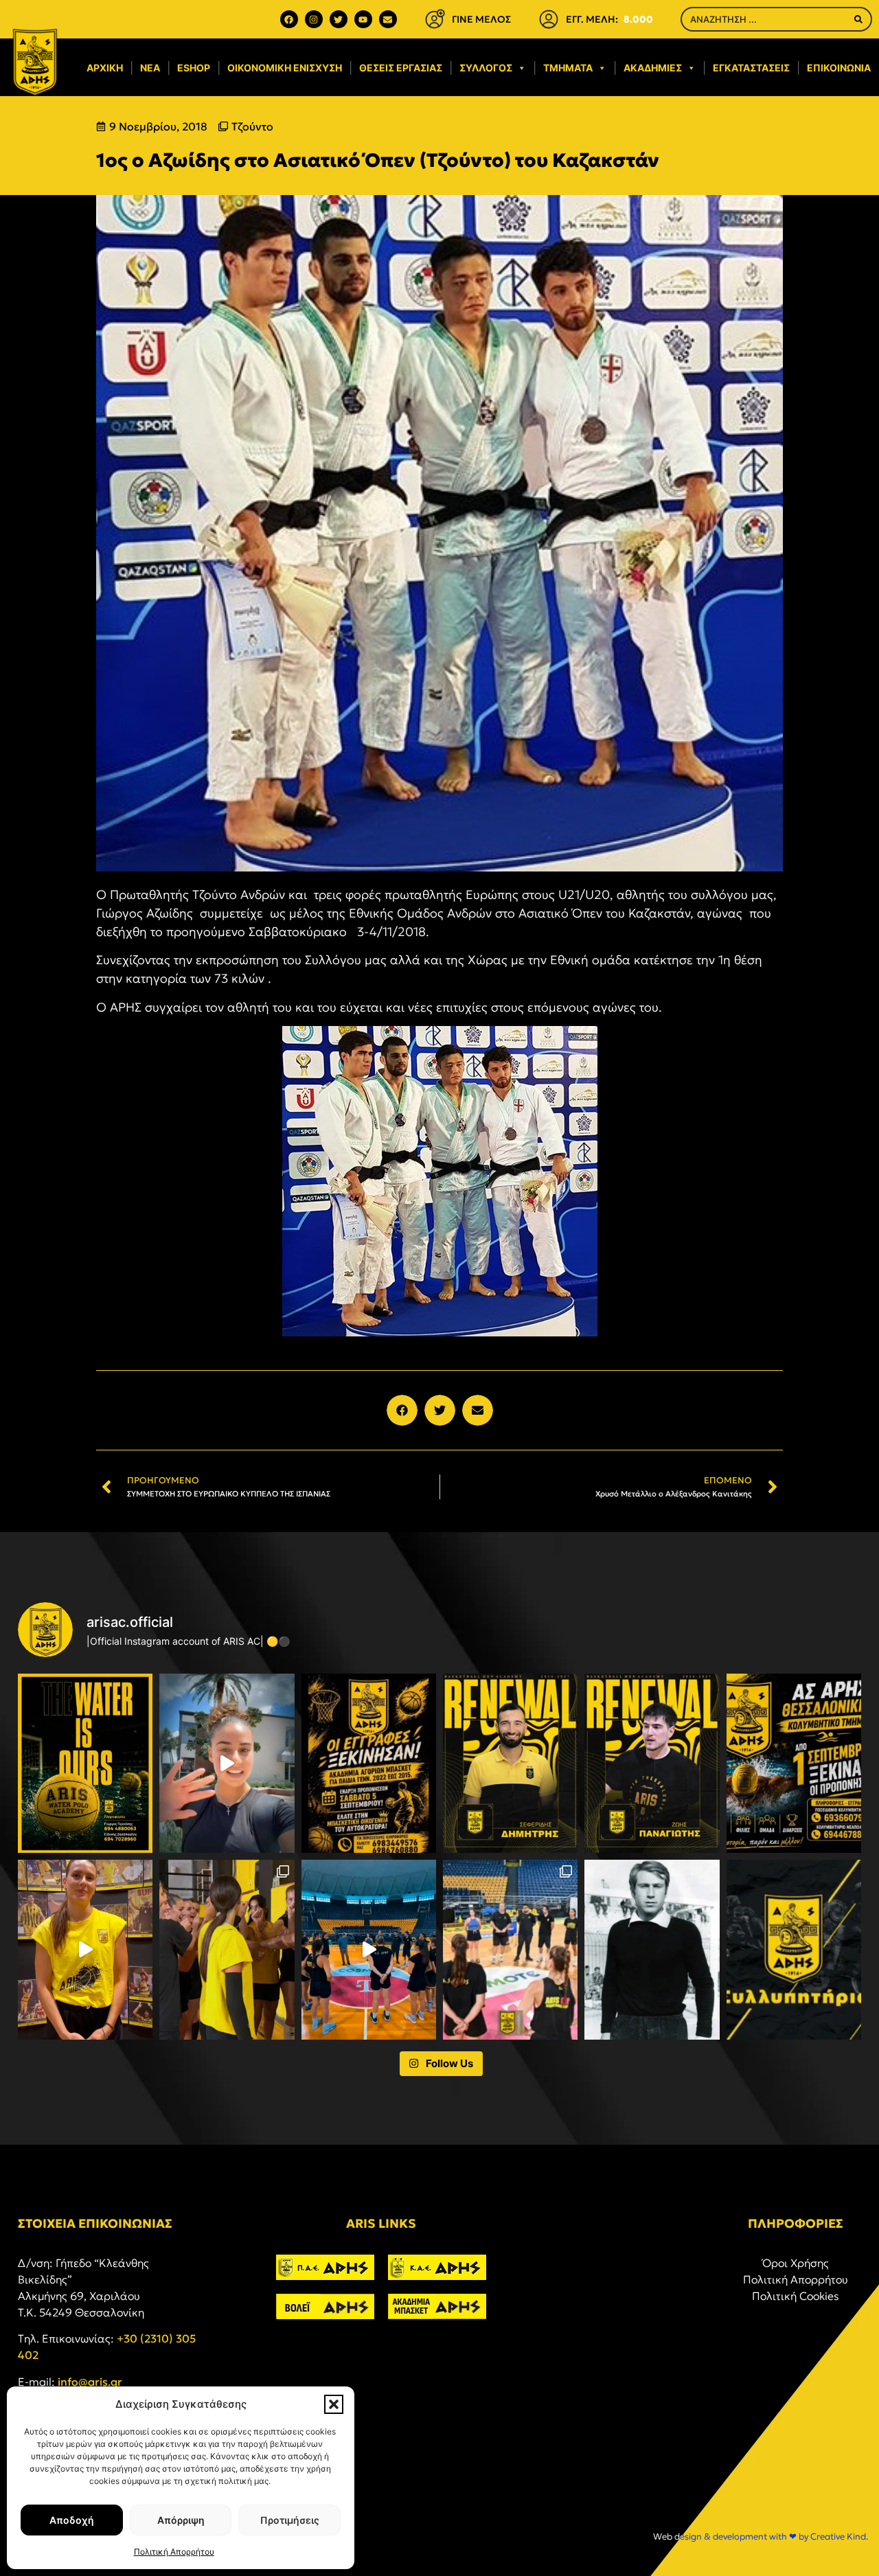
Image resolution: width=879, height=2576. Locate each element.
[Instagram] (314, 19)
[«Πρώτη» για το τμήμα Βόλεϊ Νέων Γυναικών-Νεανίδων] (227, 1949)
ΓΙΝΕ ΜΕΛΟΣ (481, 19)
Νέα (150, 68)
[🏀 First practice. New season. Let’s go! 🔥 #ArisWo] (369, 1949)
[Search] (858, 19)
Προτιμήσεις (290, 2520)
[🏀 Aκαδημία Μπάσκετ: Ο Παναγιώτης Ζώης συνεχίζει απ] (652, 1763)
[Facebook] (289, 19)
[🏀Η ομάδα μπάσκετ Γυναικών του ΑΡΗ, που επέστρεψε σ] (510, 1949)
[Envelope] (388, 19)
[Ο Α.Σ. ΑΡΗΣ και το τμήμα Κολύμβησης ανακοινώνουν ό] (794, 1763)
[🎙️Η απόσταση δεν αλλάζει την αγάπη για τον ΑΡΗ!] (227, 1763)
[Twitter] (339, 19)
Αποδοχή (72, 2520)
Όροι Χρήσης (796, 2263)
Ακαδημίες (653, 68)
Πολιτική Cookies (796, 2296)
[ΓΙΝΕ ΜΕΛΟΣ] (435, 19)
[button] (334, 2404)
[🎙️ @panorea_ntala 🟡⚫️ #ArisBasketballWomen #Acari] (85, 1949)
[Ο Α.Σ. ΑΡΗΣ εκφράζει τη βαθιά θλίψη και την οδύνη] (794, 1949)
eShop (194, 68)
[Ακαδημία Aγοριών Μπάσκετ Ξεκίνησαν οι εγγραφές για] (369, 1763)
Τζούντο (252, 126)
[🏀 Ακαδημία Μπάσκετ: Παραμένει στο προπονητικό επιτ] (510, 1763)
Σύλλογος (486, 68)
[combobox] (764, 19)
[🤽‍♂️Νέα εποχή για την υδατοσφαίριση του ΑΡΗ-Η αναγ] (85, 1763)
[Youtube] (363, 19)
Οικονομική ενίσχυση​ (285, 68)
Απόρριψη (181, 2520)
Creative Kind (838, 2537)
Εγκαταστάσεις (751, 68)
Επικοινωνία (839, 68)
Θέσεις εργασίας (401, 68)
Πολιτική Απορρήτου (174, 2552)
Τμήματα (568, 68)
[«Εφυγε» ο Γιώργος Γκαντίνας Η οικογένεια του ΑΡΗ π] (652, 1949)
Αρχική (105, 68)
